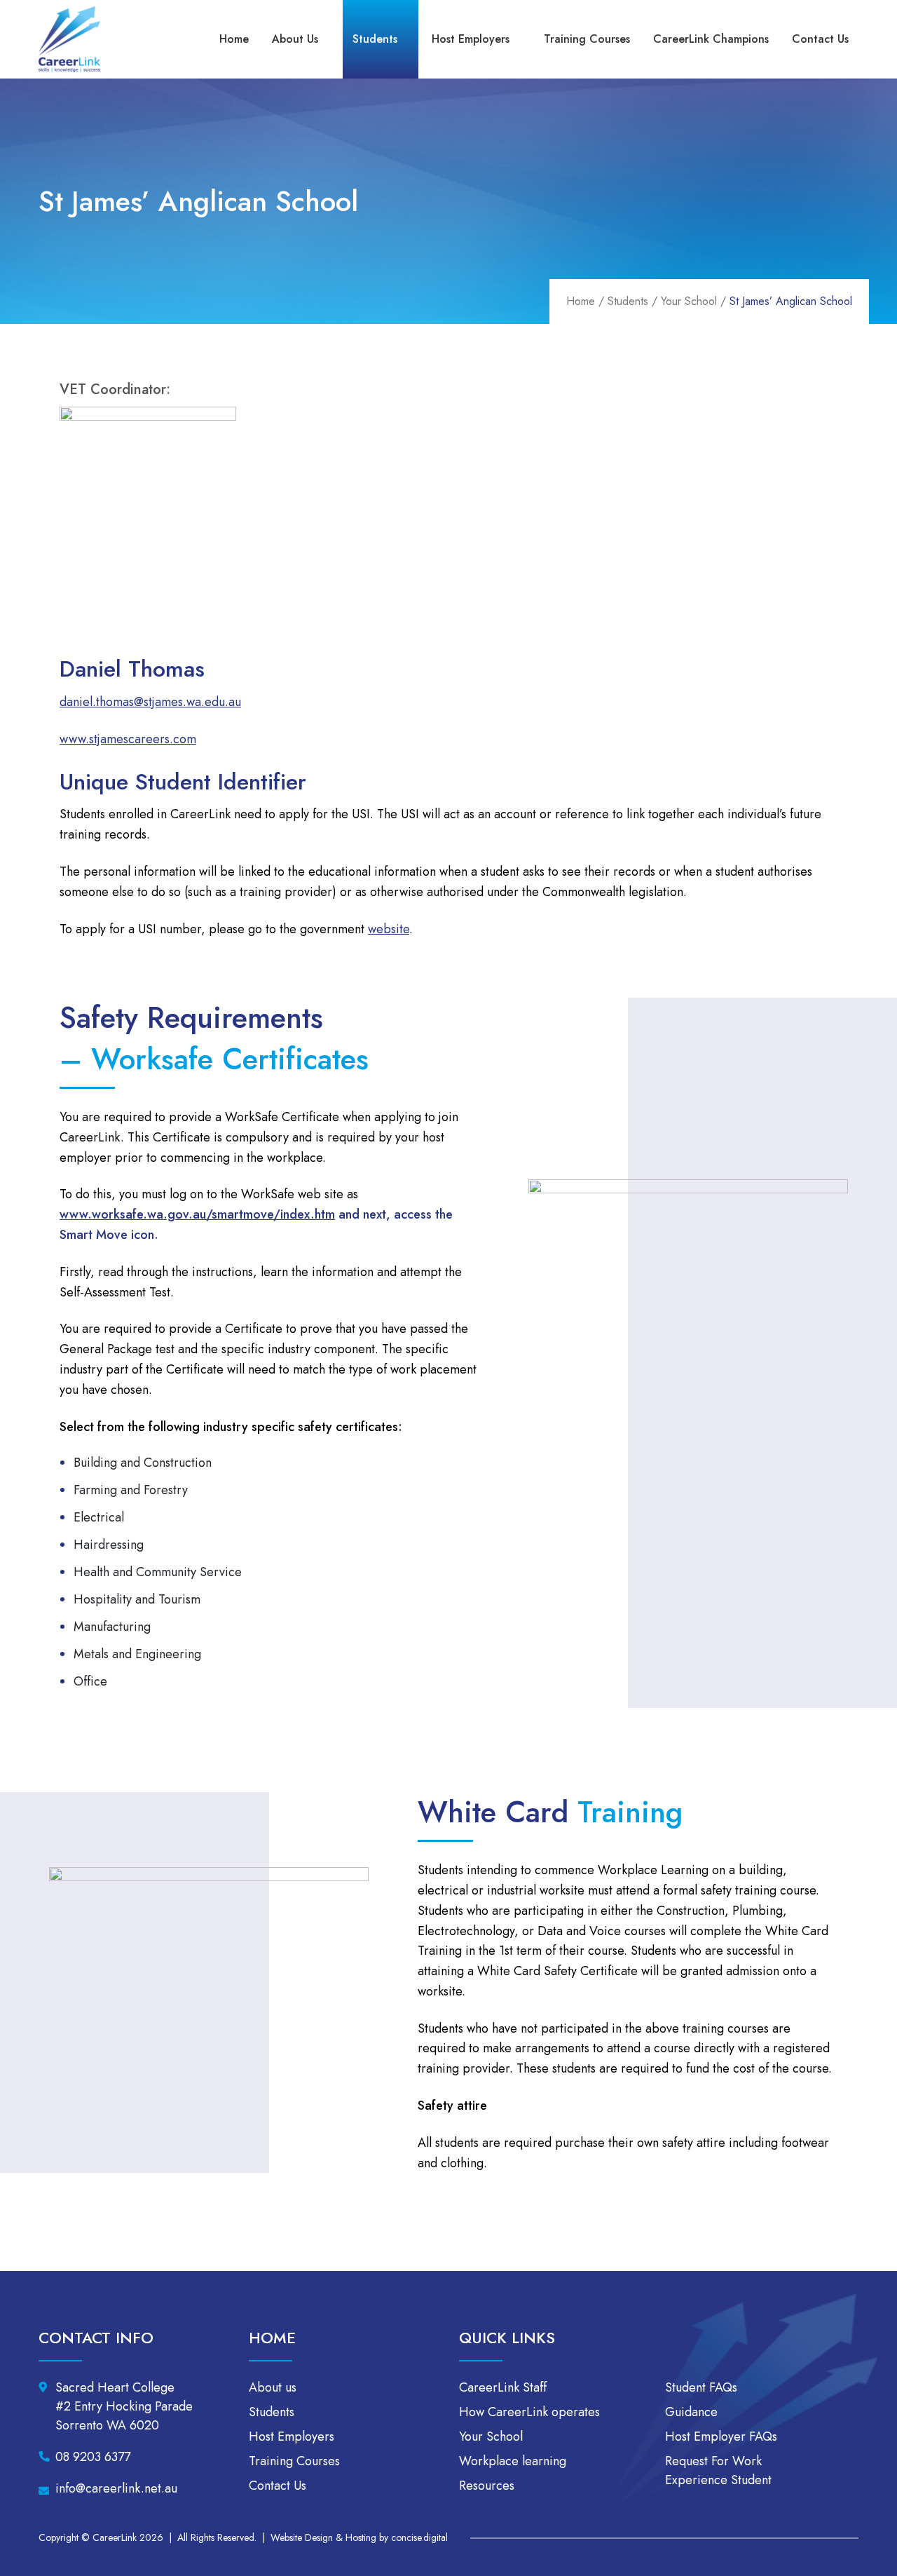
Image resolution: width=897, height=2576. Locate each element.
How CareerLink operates (529, 2412)
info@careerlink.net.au (116, 2488)
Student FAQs (701, 2387)
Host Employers (471, 39)
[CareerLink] (69, 40)
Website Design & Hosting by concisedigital (359, 2537)
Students (375, 39)
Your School (689, 301)
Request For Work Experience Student (718, 2470)
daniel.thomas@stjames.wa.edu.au (150, 702)
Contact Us (820, 39)
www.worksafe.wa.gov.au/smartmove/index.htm (197, 1214)
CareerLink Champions (711, 39)
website (389, 929)
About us (295, 39)
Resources (487, 2486)
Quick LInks (507, 2338)
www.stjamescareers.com (128, 739)
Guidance (691, 2412)
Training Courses (587, 39)
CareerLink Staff (503, 2387)
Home (234, 39)
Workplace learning (513, 2461)
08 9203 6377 (93, 2457)
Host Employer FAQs (721, 2436)
